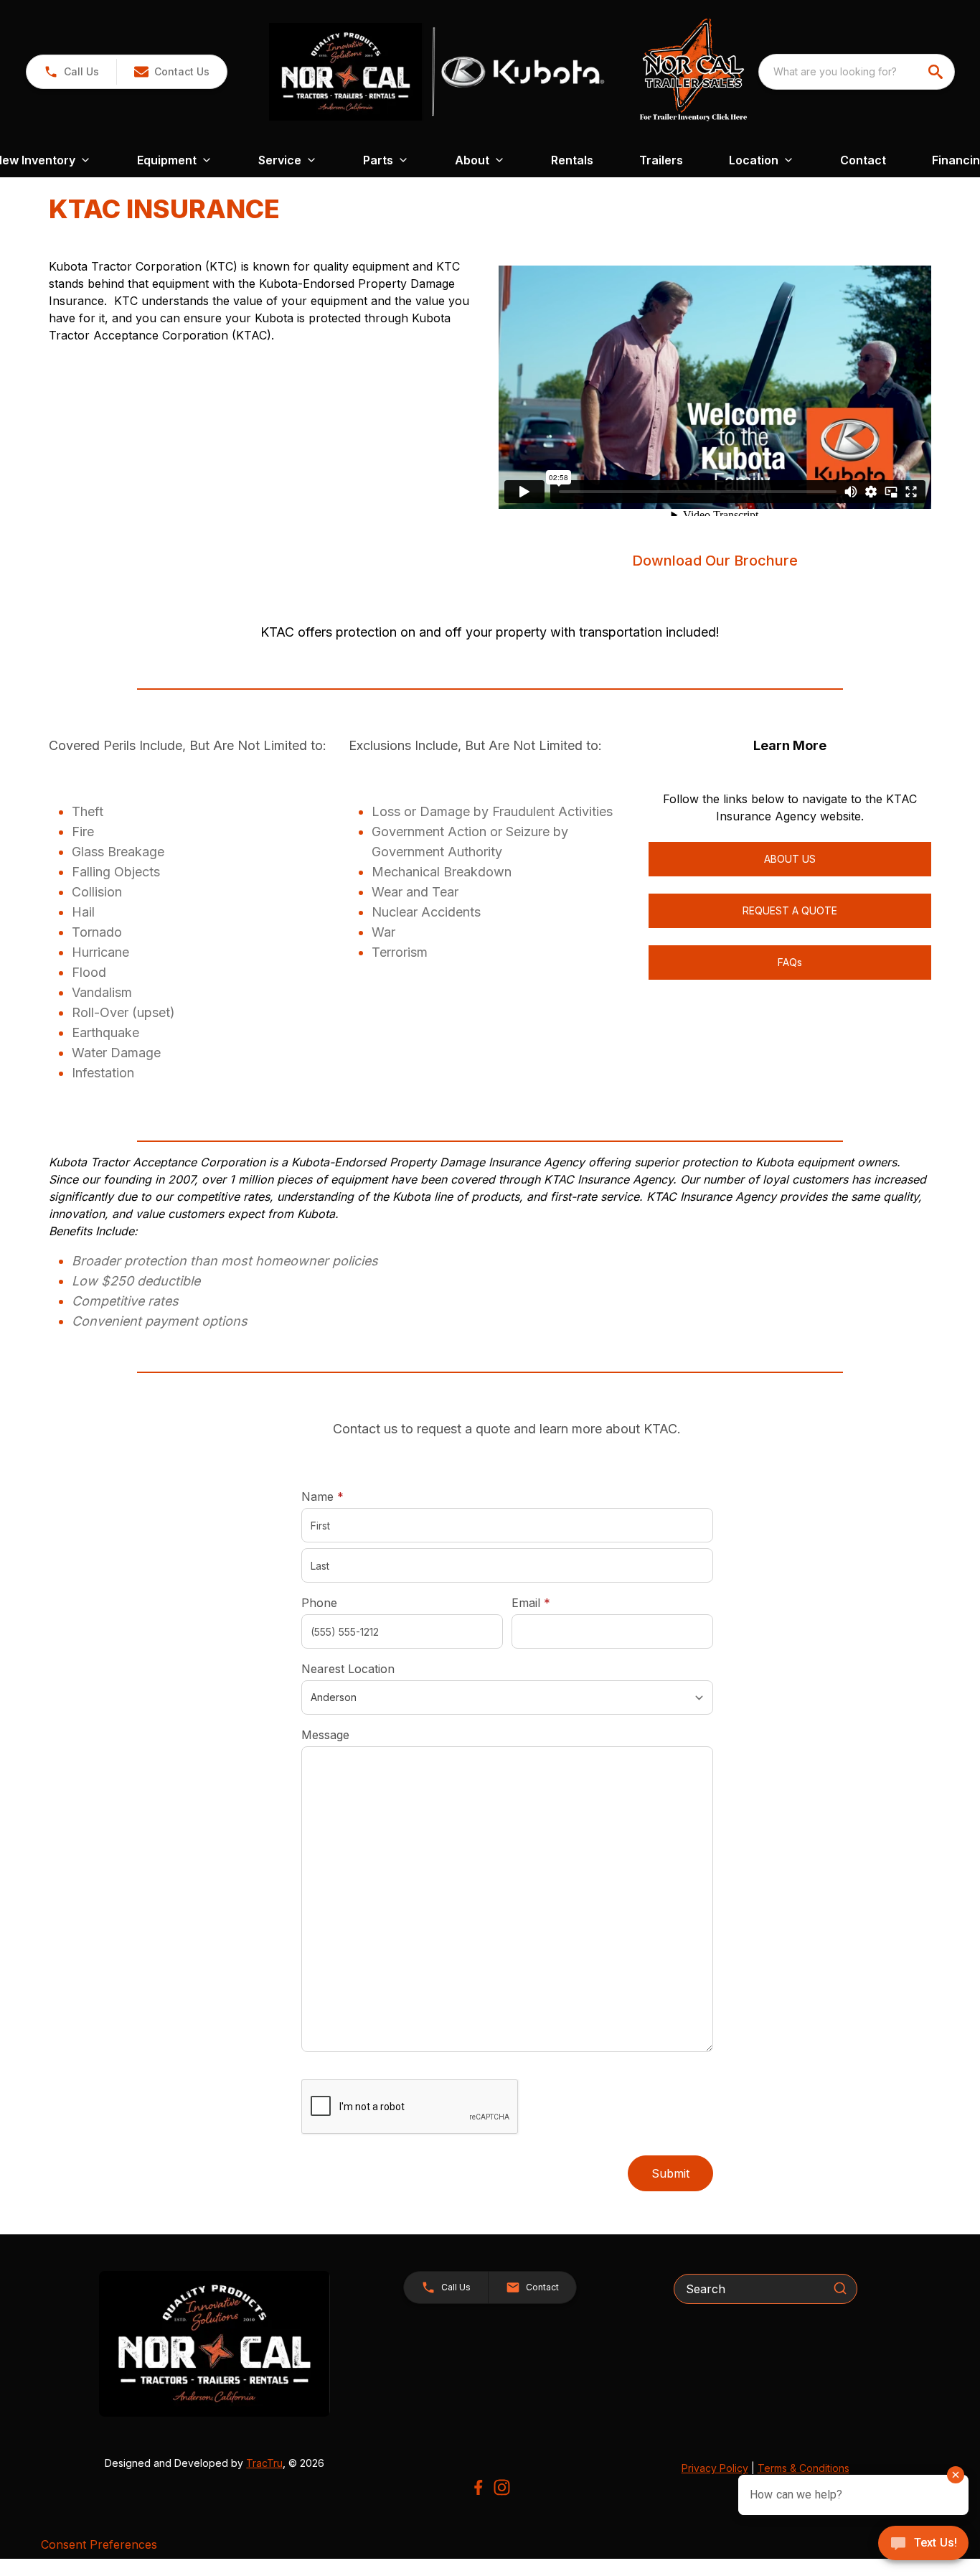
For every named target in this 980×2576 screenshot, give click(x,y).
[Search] (840, 2288)
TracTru (264, 2463)
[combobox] (857, 72)
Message (325, 1735)
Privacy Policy (715, 2468)
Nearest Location (348, 1669)
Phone (319, 1603)
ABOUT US (790, 859)
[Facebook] (478, 2487)
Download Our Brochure (715, 561)
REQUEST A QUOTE (790, 910)
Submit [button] (670, 2173)
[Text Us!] (923, 2544)
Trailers (661, 160)
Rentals (572, 160)
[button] (71, 72)
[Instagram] (502, 2487)
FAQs (790, 962)
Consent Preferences (99, 2544)
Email (553, 1602)
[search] (937, 72)
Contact (863, 160)
